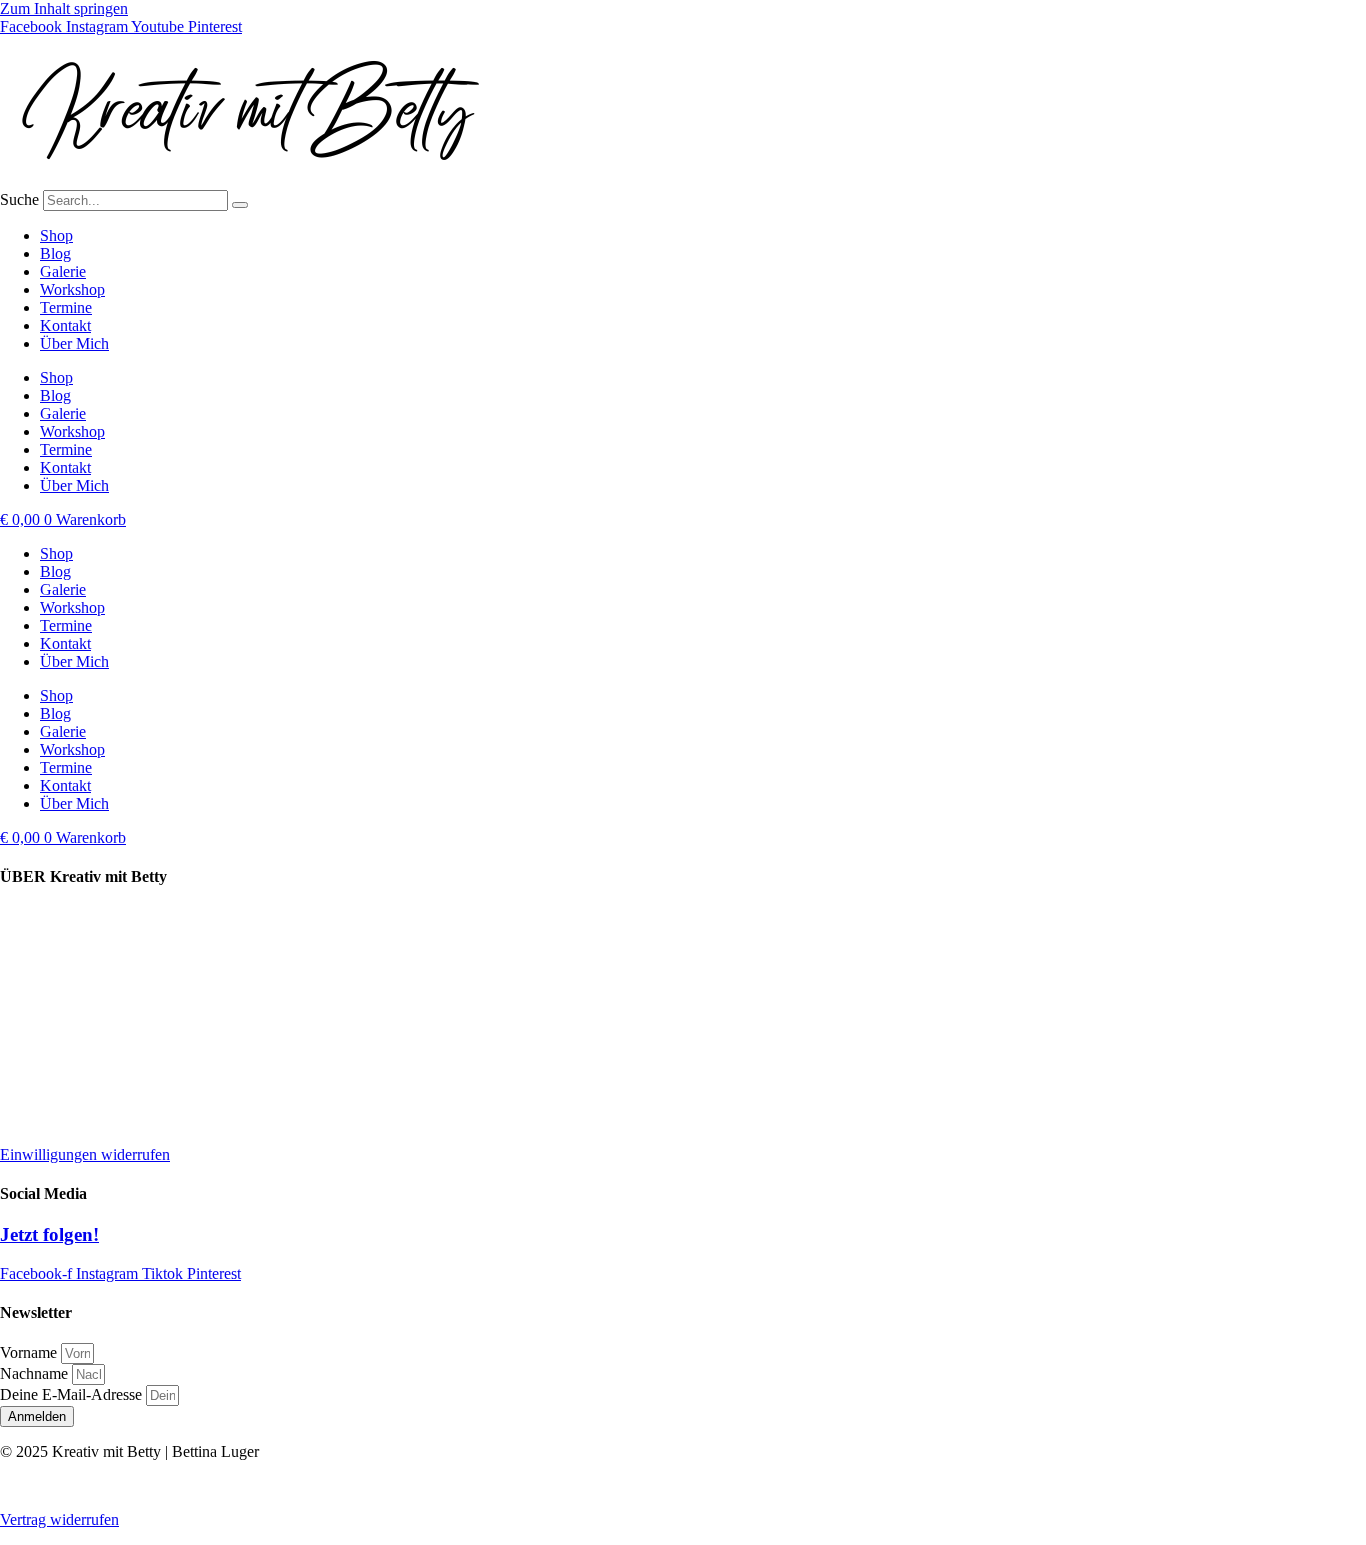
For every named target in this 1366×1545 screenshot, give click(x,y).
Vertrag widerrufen (59, 1519)
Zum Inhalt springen (64, 8)
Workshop (72, 289)
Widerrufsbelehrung (62, 1086)
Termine (66, 307)
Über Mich (74, 343)
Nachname (36, 1373)
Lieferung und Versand (72, 916)
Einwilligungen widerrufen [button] (85, 1154)
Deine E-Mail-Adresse (73, 1394)
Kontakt (65, 325)
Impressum (34, 1018)
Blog (55, 253)
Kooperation (39, 950)
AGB (17, 1120)
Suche (19, 199)
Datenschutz (39, 1052)
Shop (56, 235)
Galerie (63, 271)
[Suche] (240, 205)
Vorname (30, 1352)
